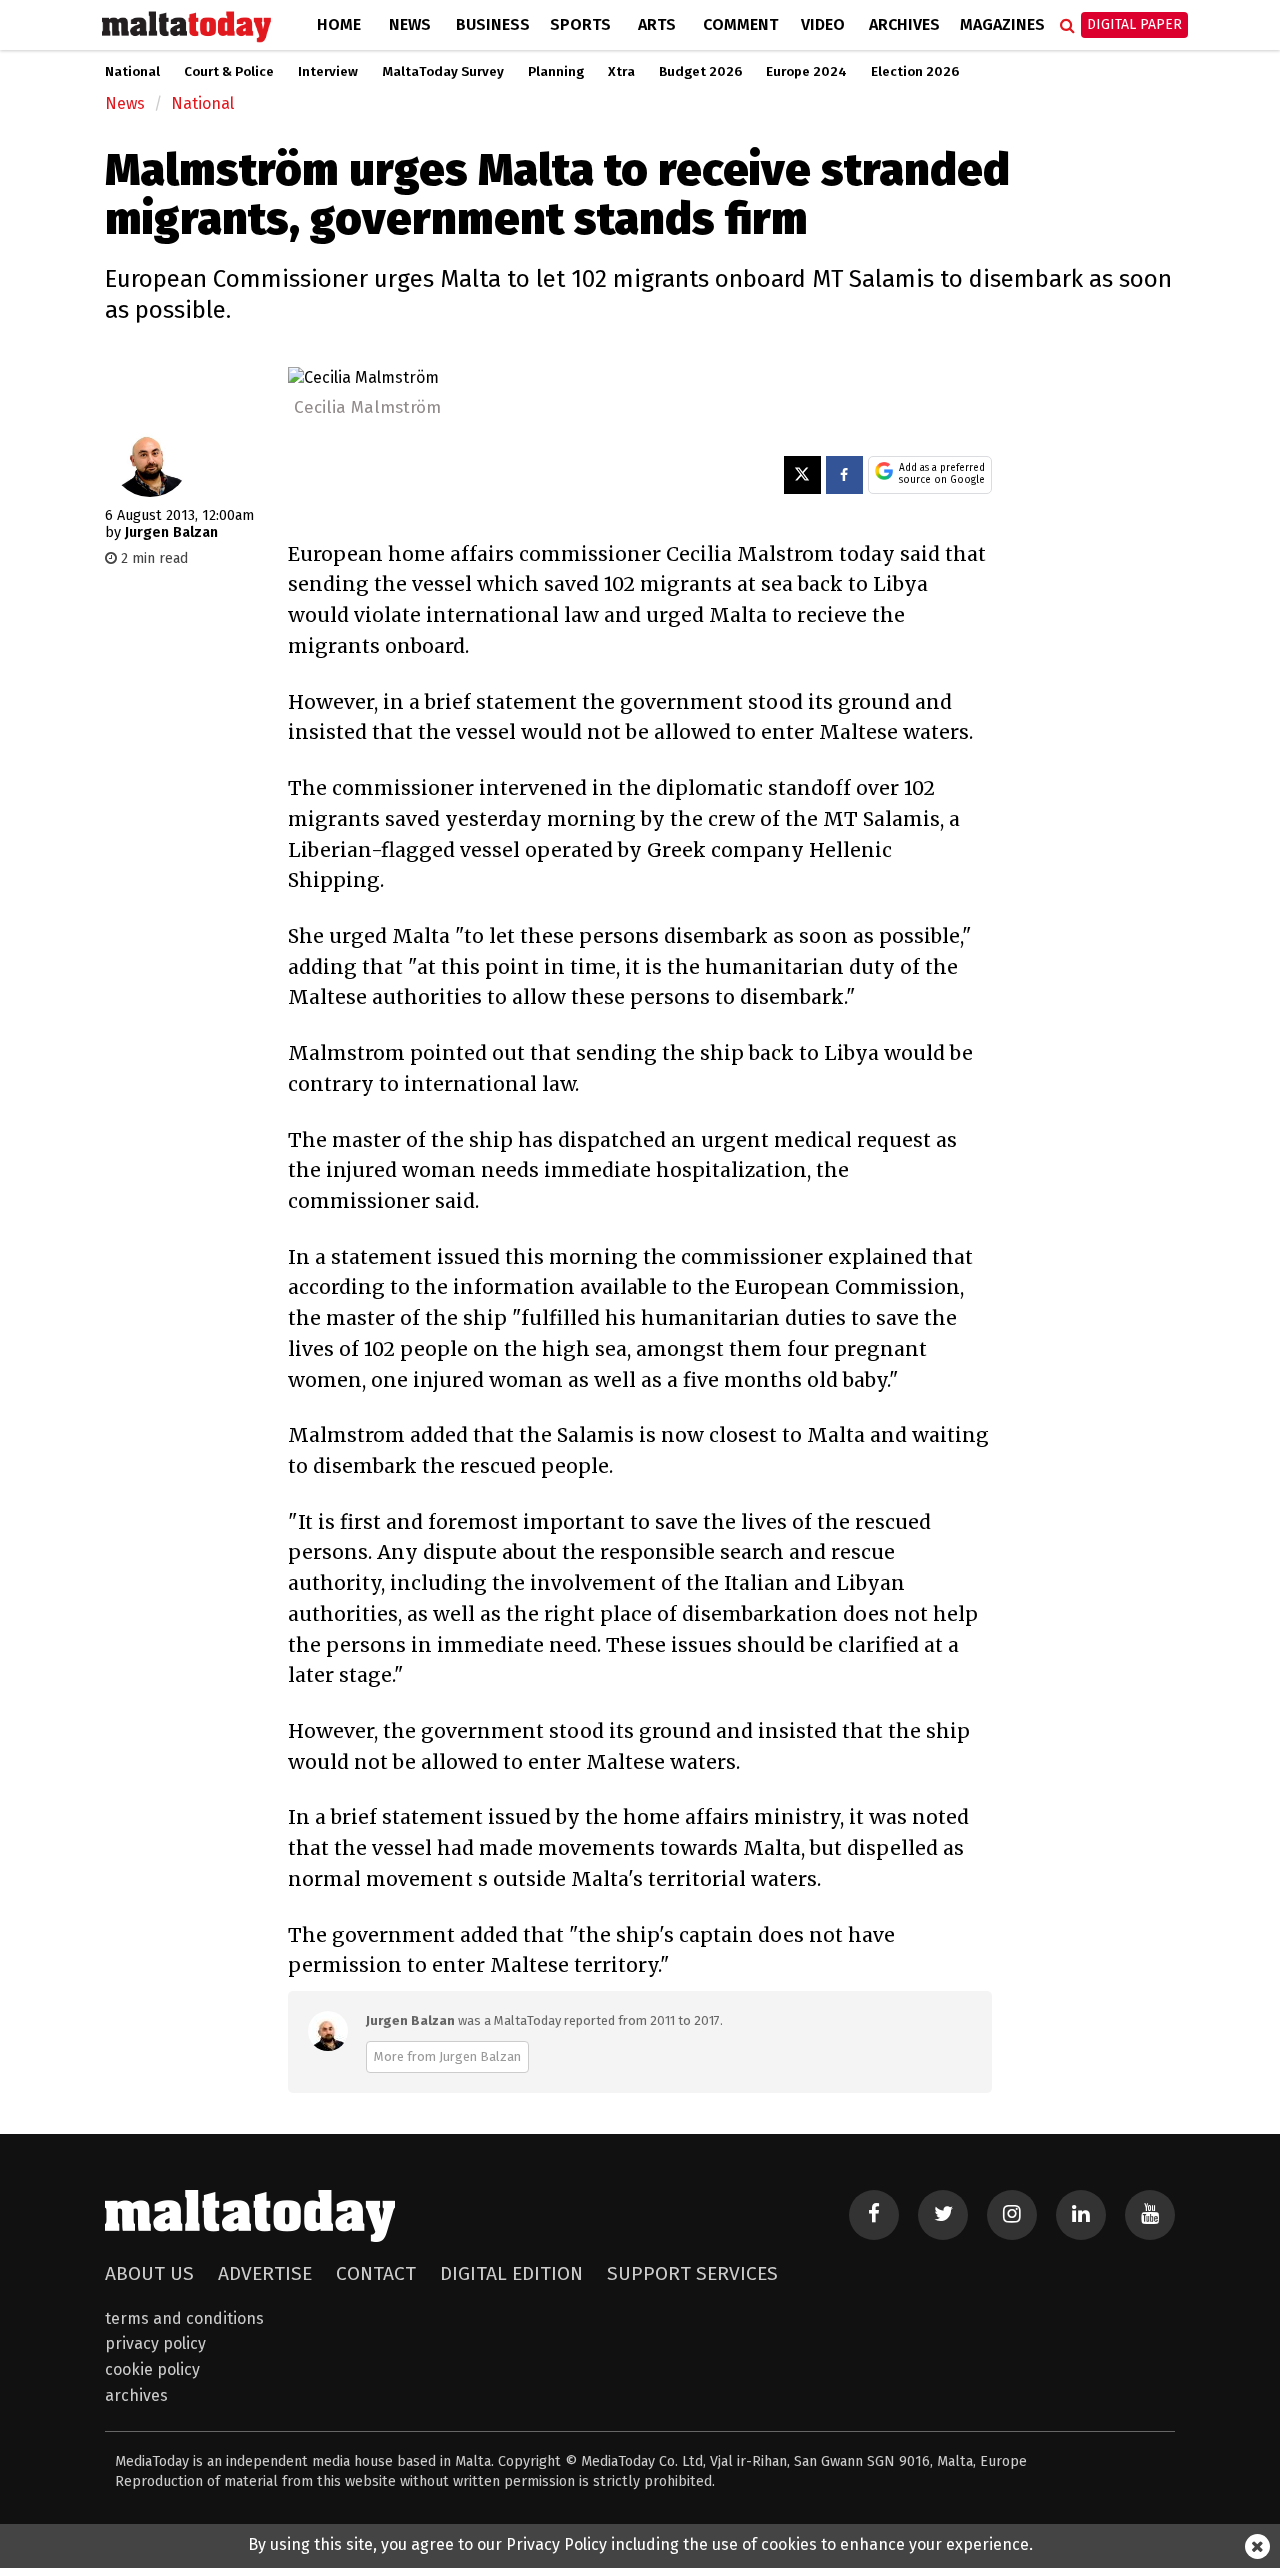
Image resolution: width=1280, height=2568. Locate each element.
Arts (657, 24)
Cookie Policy (152, 2369)
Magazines (1002, 24)
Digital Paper (1134, 24)
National (132, 72)
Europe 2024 (806, 72)
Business (493, 24)
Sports (580, 24)
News (410, 24)
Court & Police (229, 72)
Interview (328, 72)
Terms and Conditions (184, 2318)
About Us (149, 2273)
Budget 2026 (700, 72)
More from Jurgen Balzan (447, 2056)
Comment (740, 24)
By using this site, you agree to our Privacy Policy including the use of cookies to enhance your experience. (640, 2544)
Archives (904, 24)
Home (339, 24)
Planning (556, 72)
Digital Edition (511, 2273)
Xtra (621, 72)
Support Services (692, 2273)
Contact (376, 2273)
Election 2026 (915, 72)
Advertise (265, 2273)
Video (823, 24)
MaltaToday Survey (443, 72)
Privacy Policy (155, 2343)
